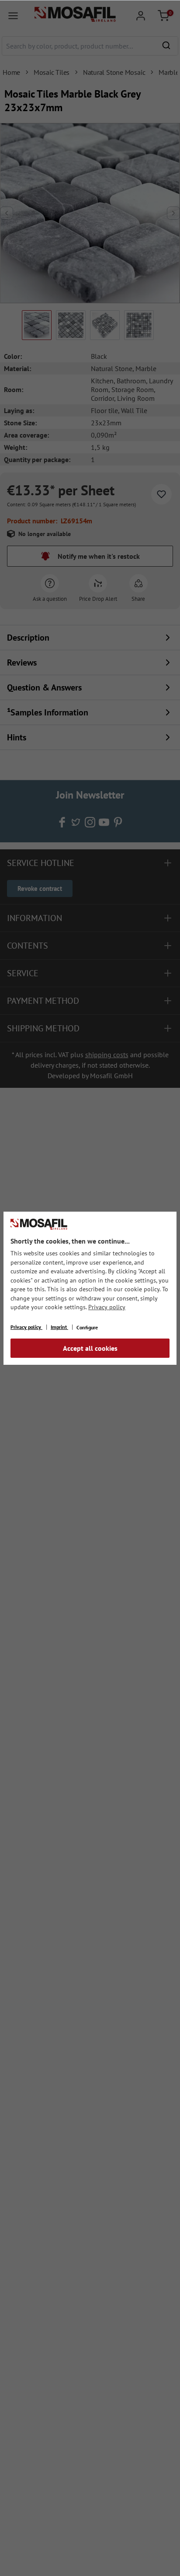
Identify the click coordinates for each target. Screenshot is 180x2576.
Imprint (59, 1327)
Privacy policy (107, 1307)
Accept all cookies (90, 1348)
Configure (87, 1327)
